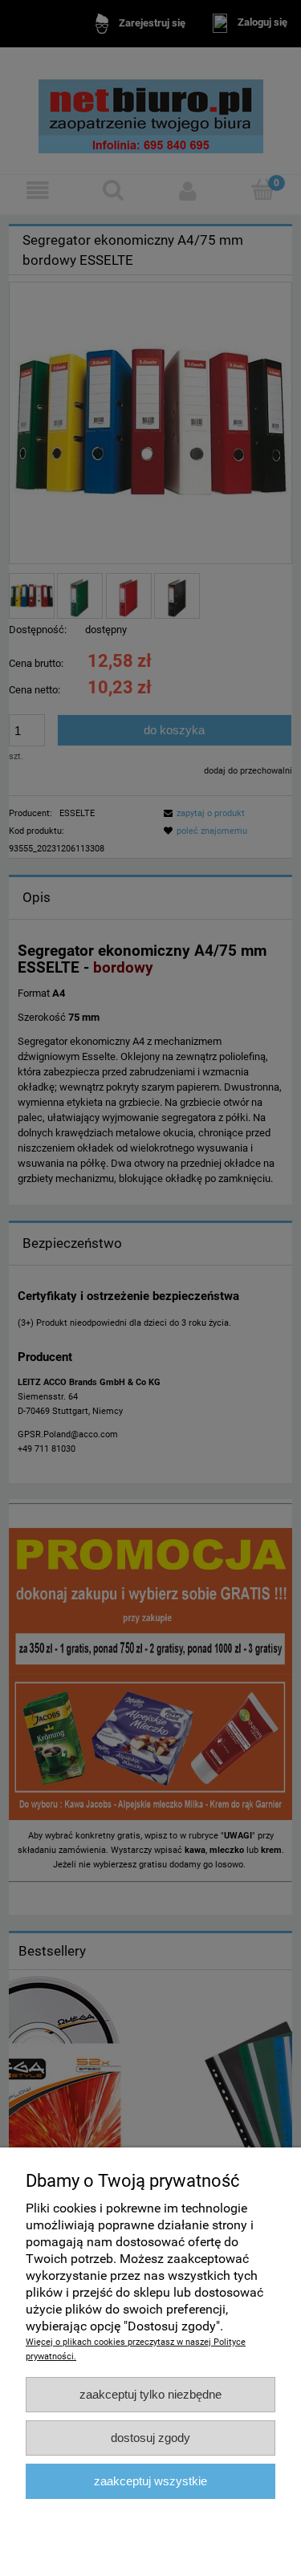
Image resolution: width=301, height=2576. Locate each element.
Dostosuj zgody (150, 2438)
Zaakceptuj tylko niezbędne (150, 2394)
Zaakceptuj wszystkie (150, 2481)
